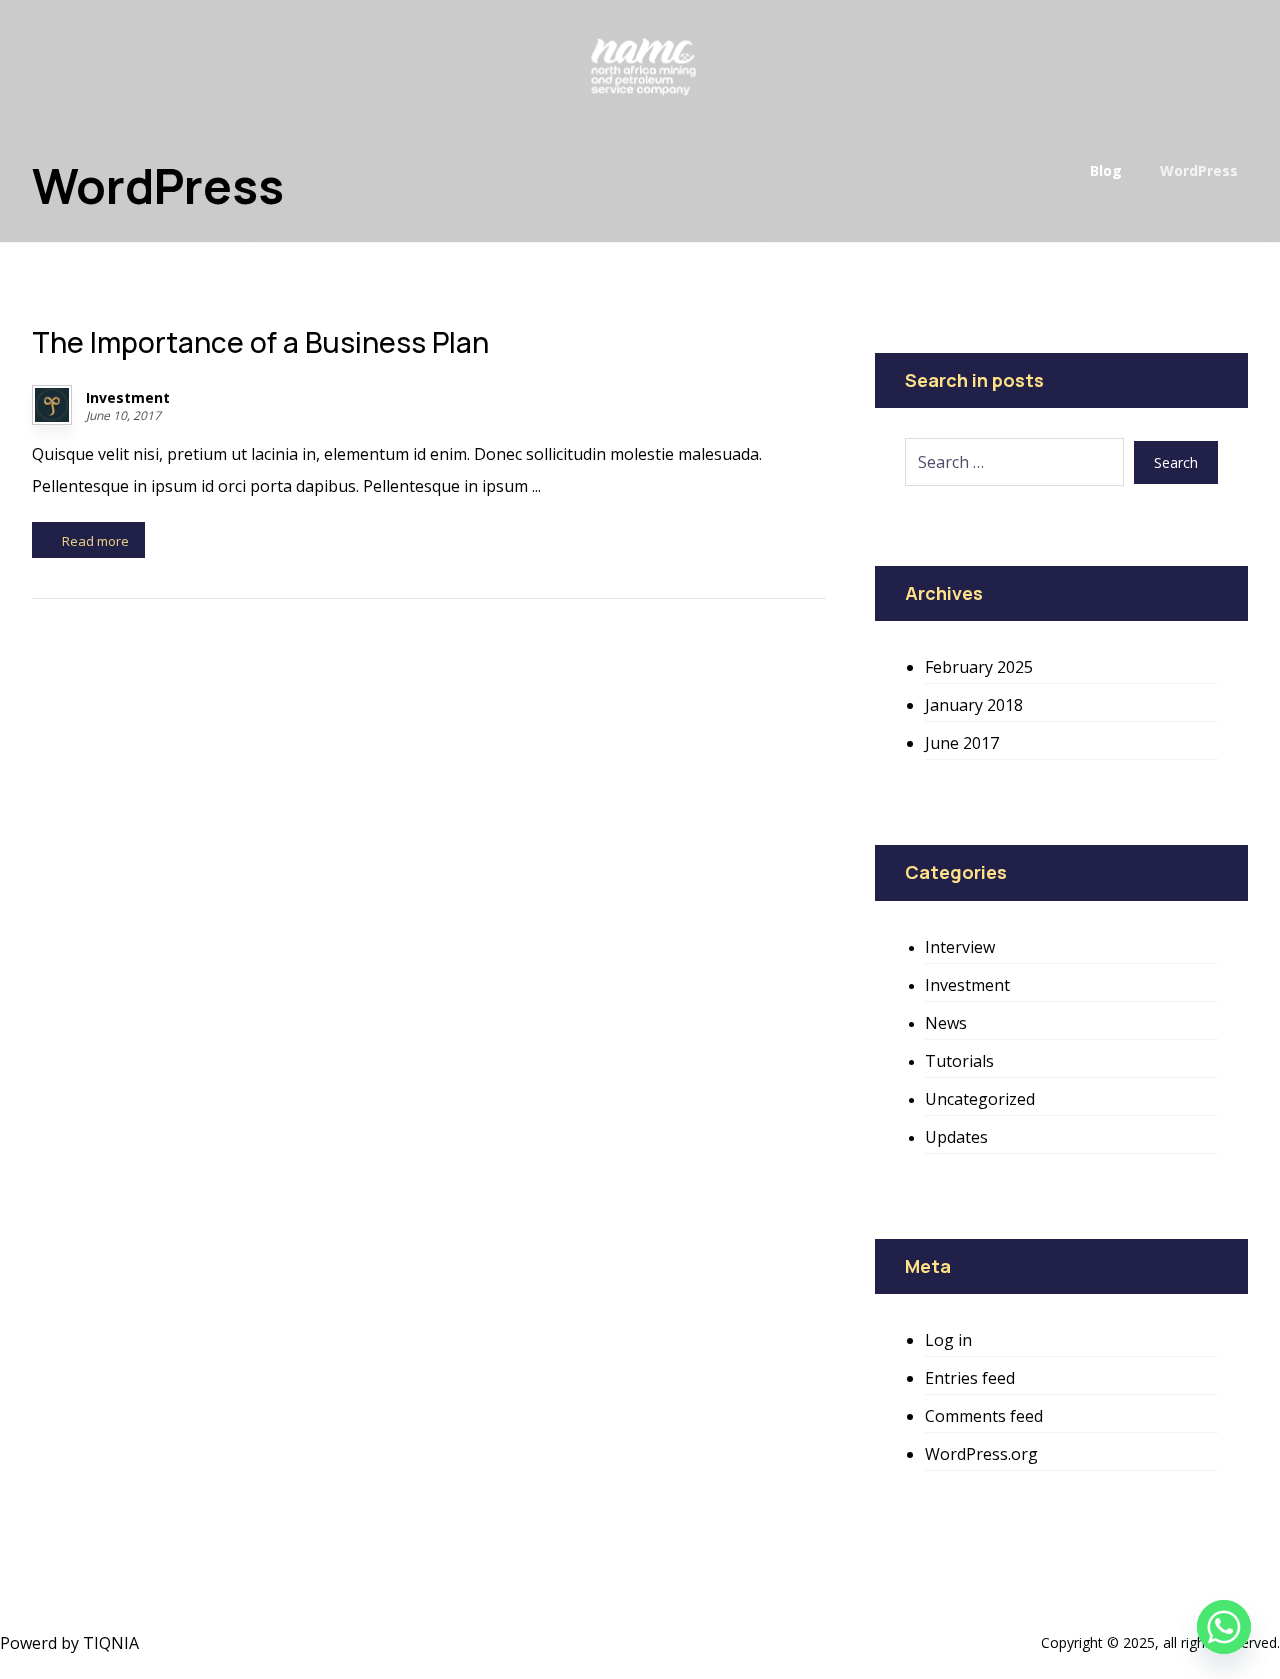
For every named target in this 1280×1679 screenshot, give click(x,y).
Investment (128, 398)
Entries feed (970, 1378)
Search (1176, 462)
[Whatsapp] (1224, 1627)
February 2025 (979, 667)
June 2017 (962, 743)
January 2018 (974, 705)
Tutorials (959, 1061)
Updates (956, 1137)
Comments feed (984, 1416)
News (946, 1023)
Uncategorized (980, 1099)
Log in (948, 1340)
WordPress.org (981, 1454)
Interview (960, 947)
